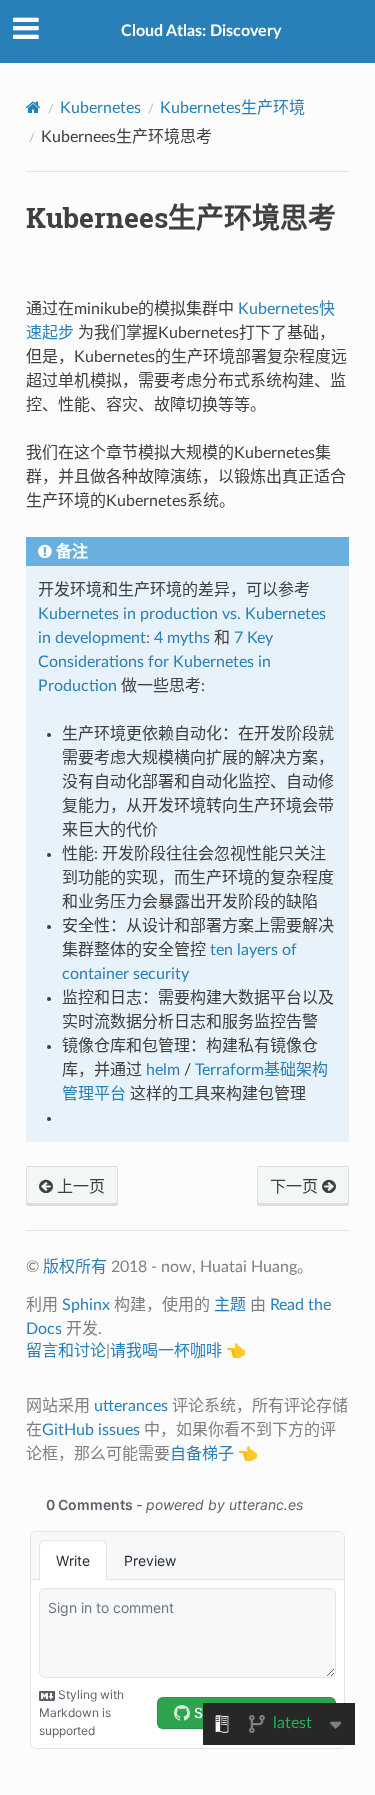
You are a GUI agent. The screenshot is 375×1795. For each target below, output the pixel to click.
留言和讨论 (66, 1351)
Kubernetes (100, 108)
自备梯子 (202, 1454)
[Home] (33, 107)
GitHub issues (91, 1430)
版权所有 (75, 1267)
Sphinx (86, 1305)
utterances (131, 1406)
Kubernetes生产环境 (232, 108)
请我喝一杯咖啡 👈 (178, 1351)
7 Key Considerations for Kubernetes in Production (155, 662)
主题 (230, 1305)
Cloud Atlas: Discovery (201, 31)
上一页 (79, 1187)
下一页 (296, 1187)
